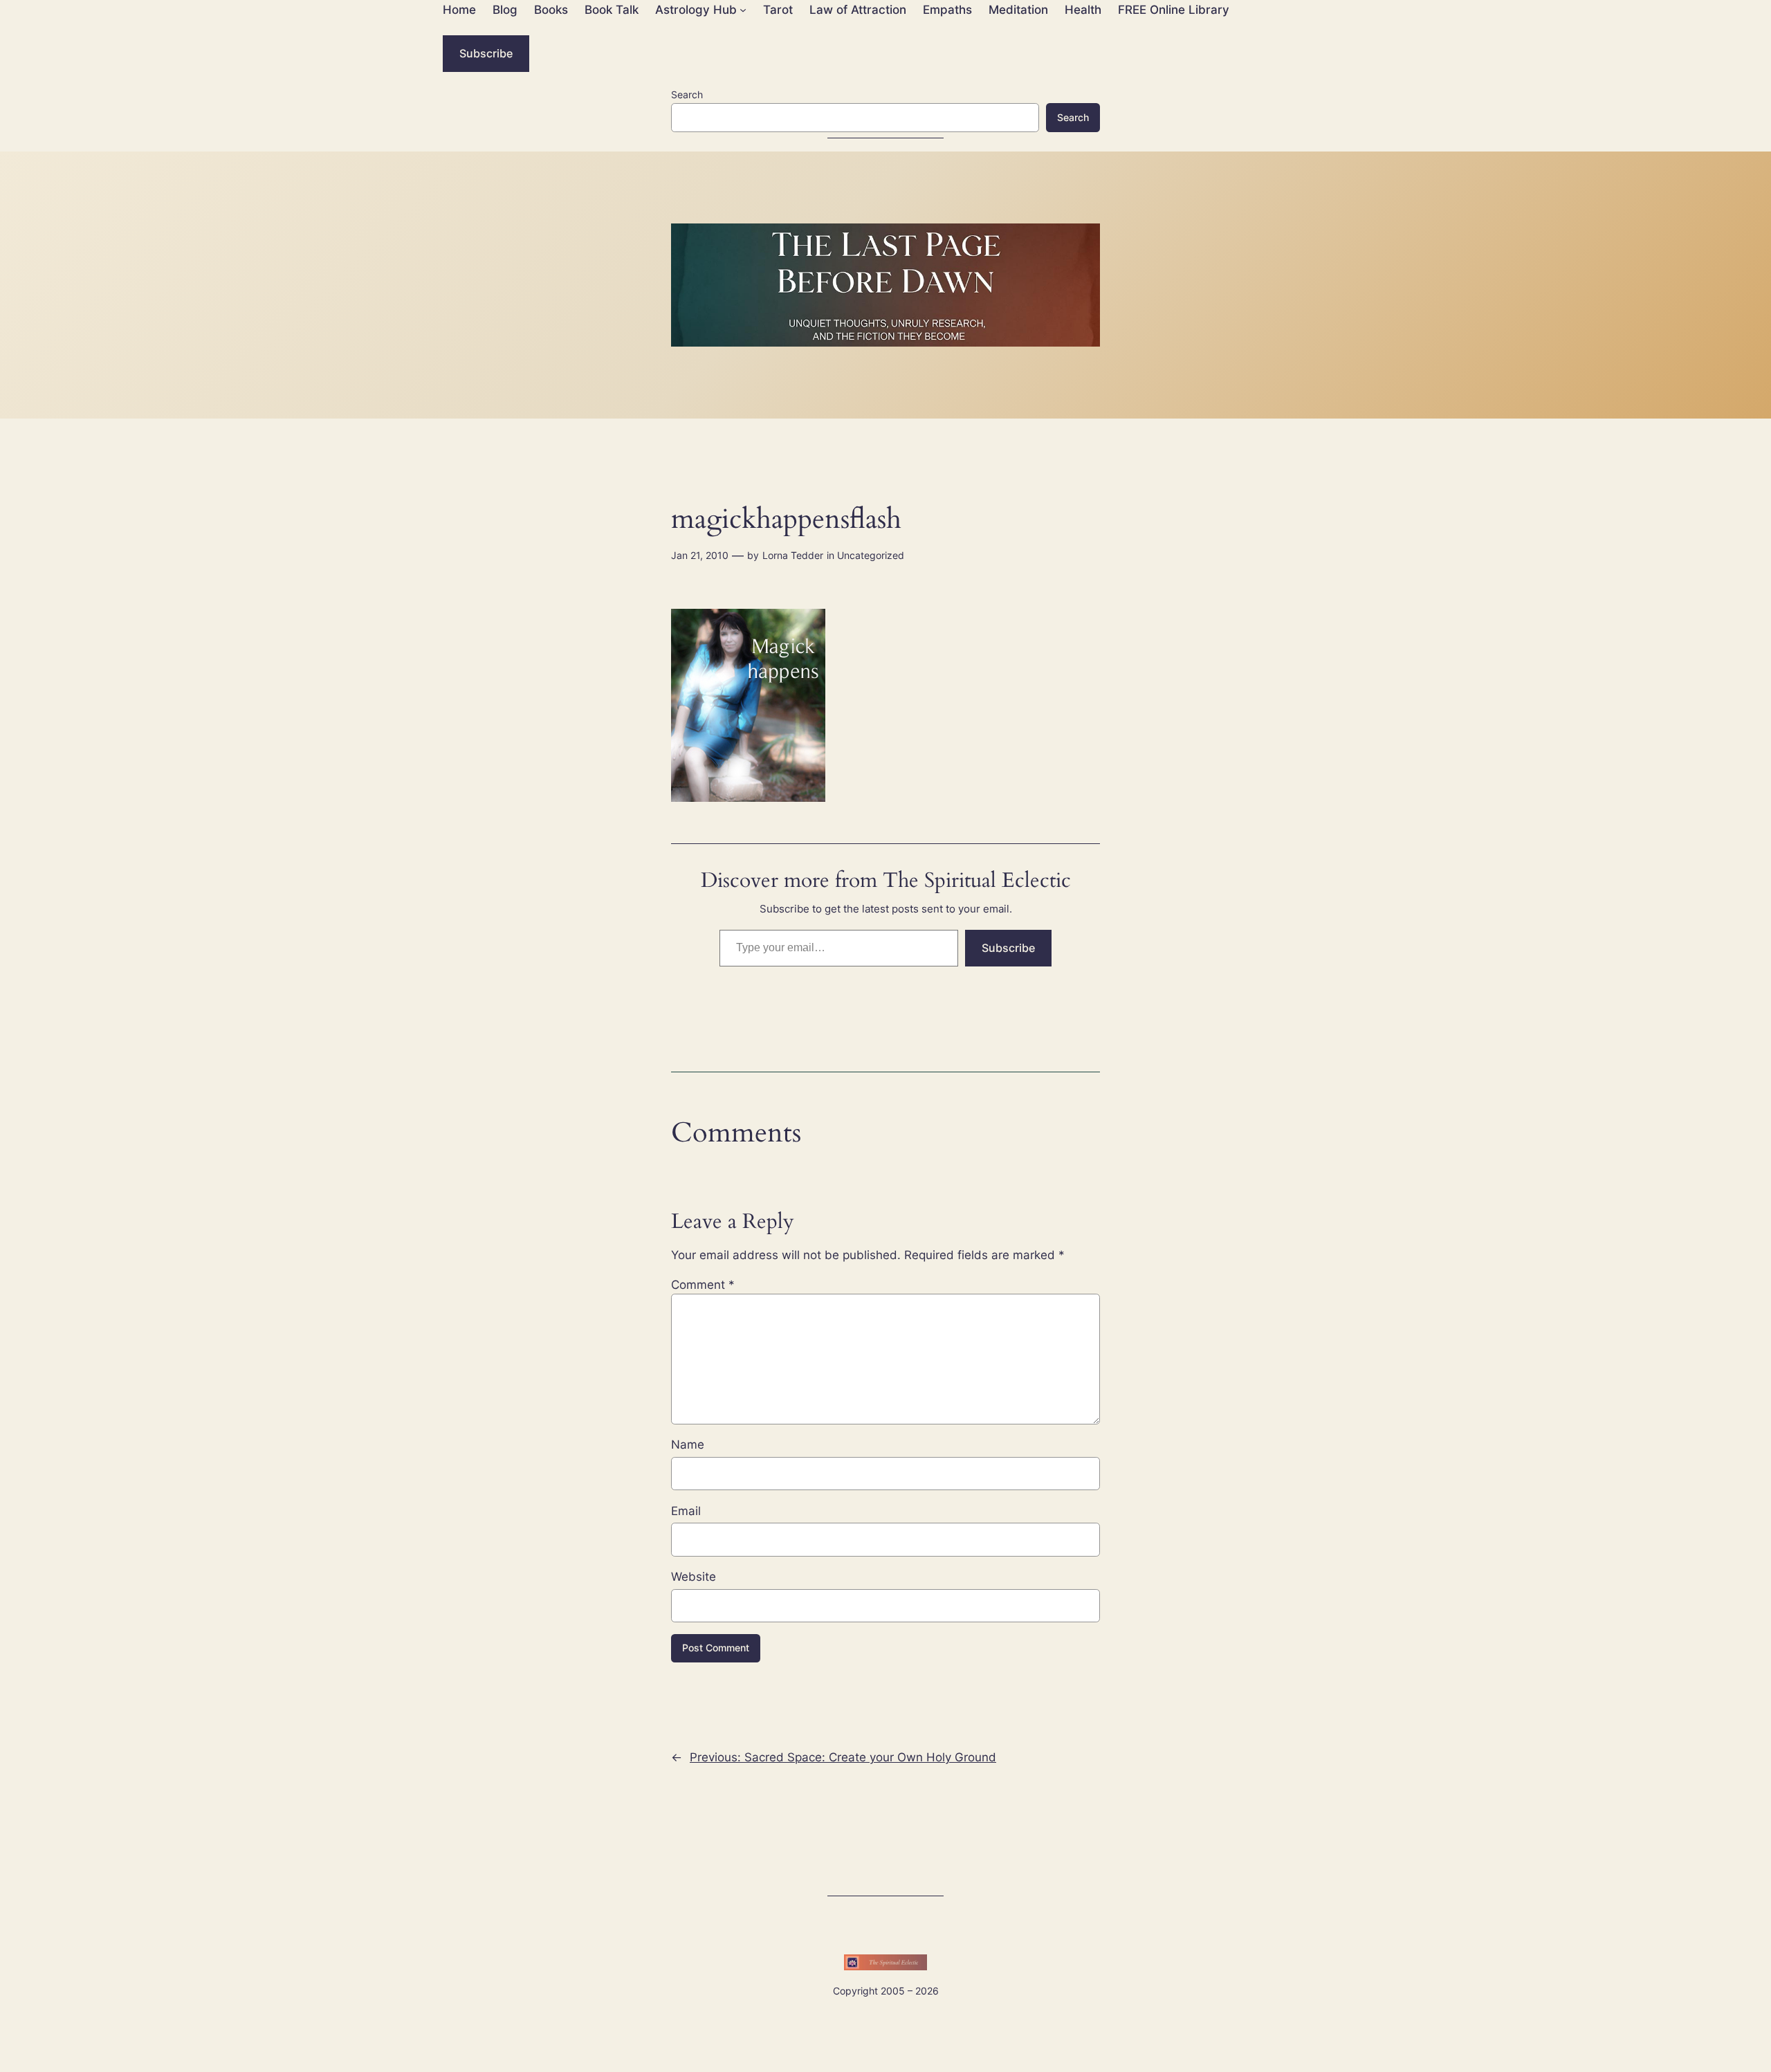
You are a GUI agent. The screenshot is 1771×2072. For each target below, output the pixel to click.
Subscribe (486, 53)
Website (694, 1577)
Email (686, 1511)
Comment (703, 1285)
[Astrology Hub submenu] (743, 10)
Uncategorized (871, 555)
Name (688, 1445)
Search (687, 94)
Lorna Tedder (793, 555)
